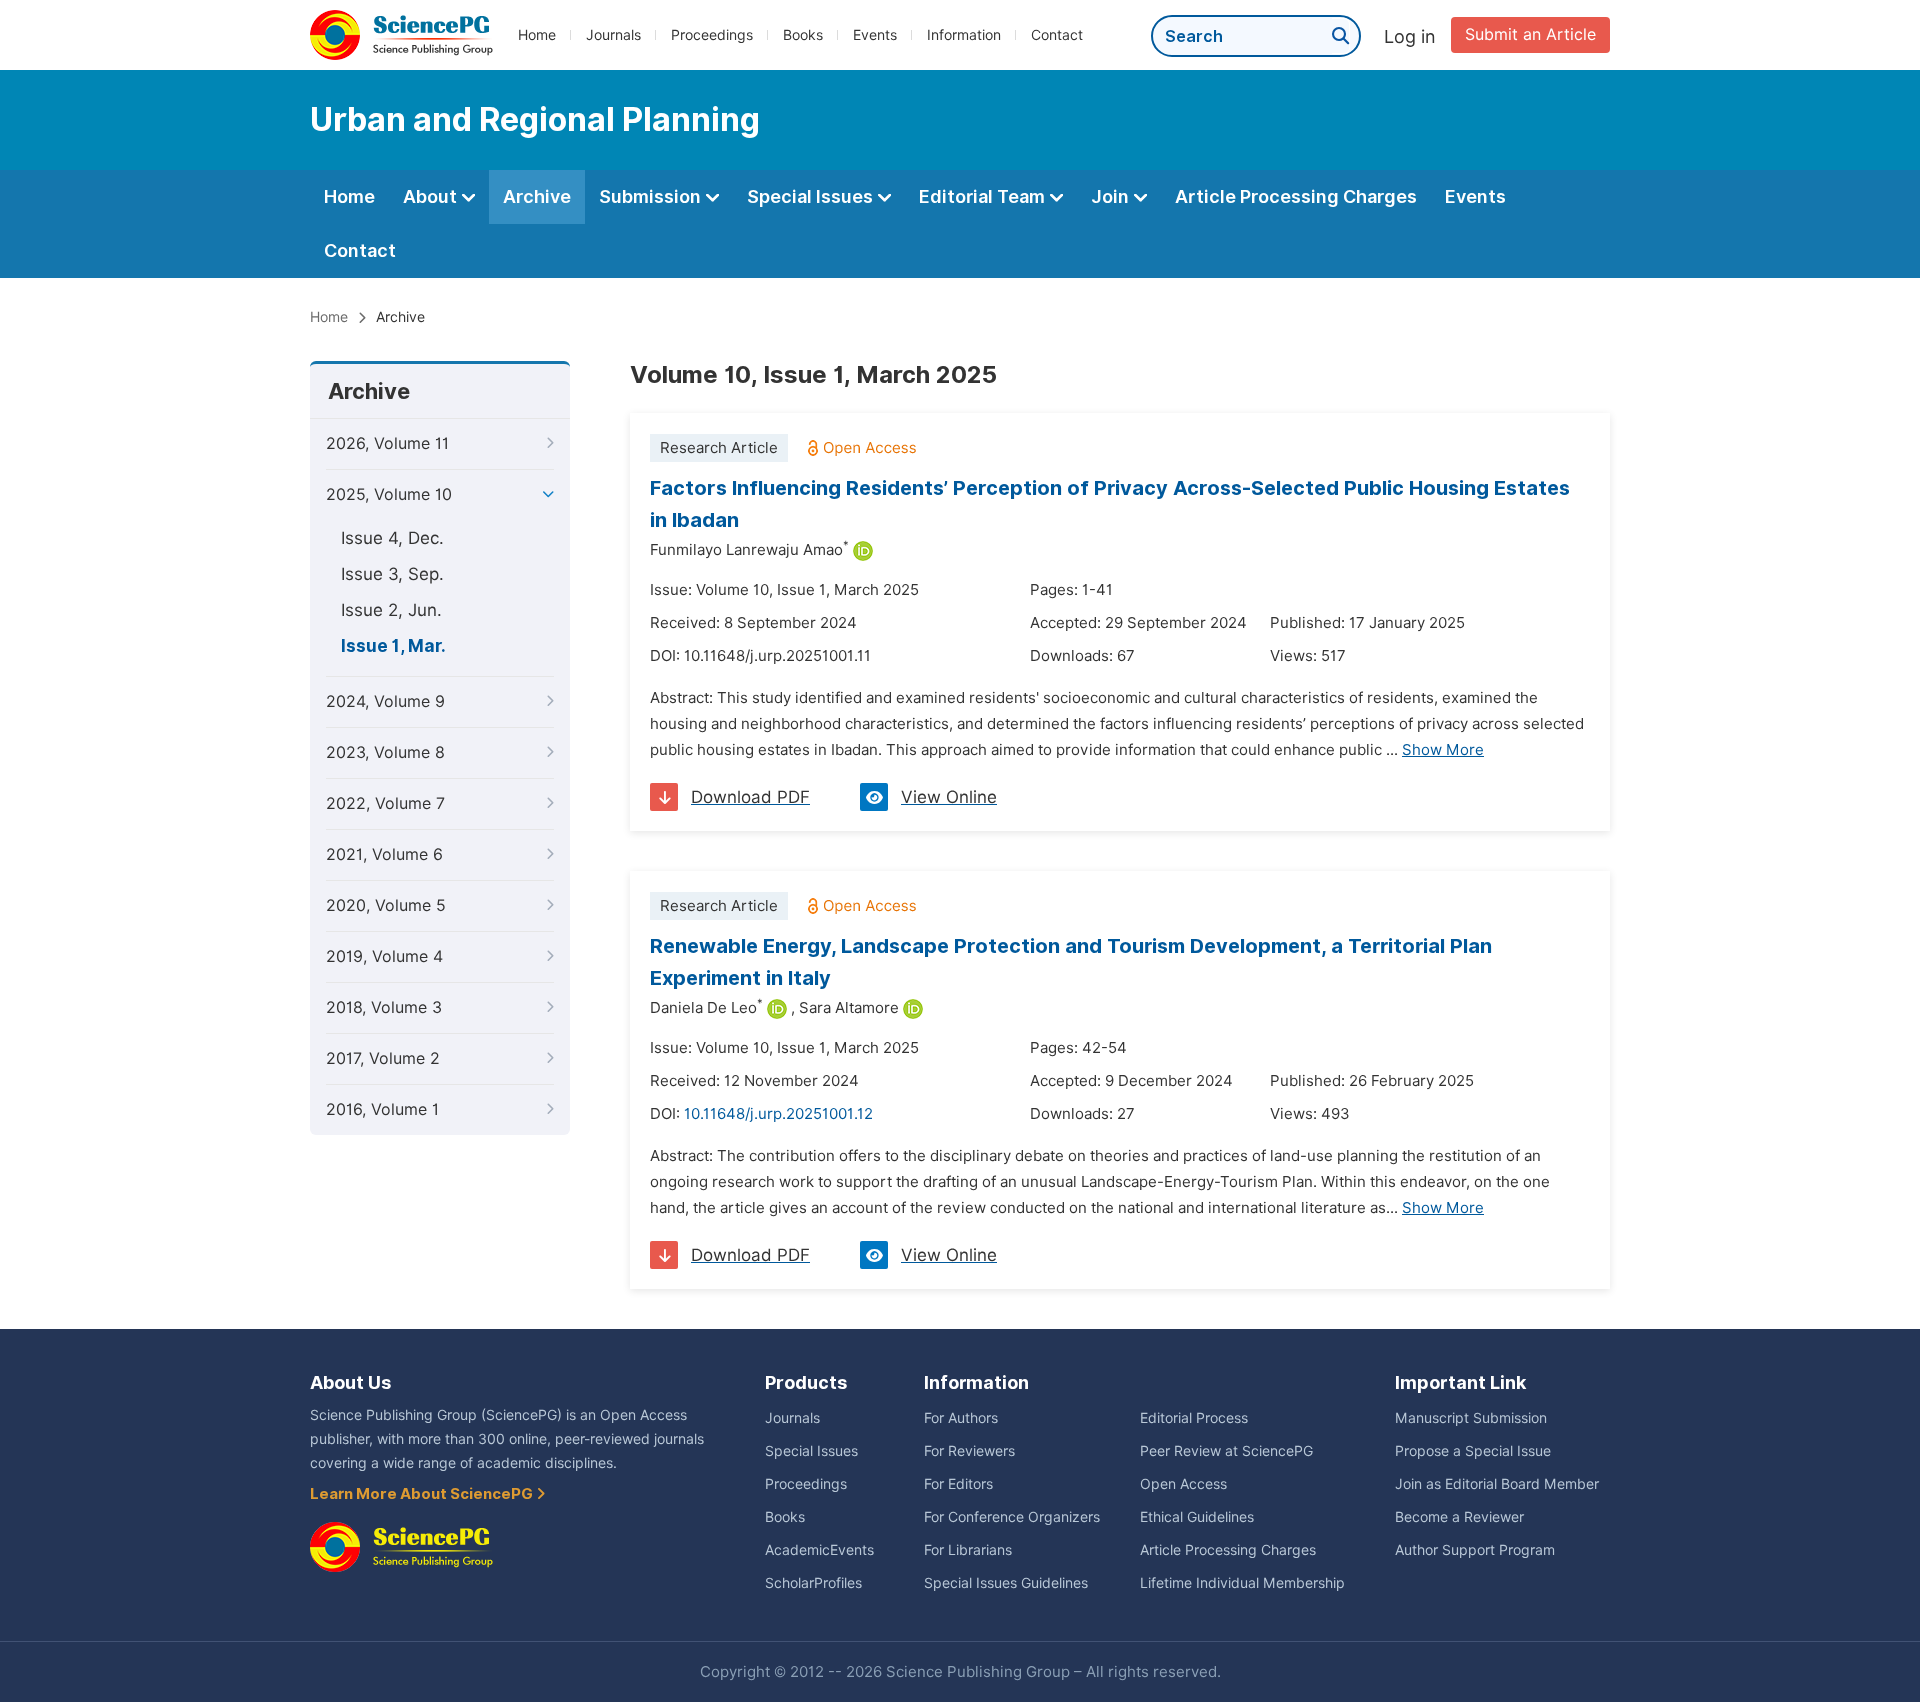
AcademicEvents (819, 1550)
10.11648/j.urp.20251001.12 (778, 1114)
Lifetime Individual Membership (1242, 1583)
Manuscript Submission (1471, 1418)
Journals (613, 35)
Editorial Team (984, 196)
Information (964, 35)
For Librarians (968, 1550)
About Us (350, 1382)
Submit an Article (1530, 34)
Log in (1410, 36)
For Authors (961, 1418)
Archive (537, 196)
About (432, 196)
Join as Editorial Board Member (1497, 1484)
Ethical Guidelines (1197, 1517)
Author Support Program (1475, 1550)
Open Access (1183, 1484)
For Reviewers (969, 1451)
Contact (1057, 35)
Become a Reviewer (1459, 1517)
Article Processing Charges (1296, 196)
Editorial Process (1194, 1418)
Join (1112, 196)
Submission (652, 196)
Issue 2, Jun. (391, 610)
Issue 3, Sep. (392, 574)
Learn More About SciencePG (423, 1494)
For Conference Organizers (1012, 1517)
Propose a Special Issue (1473, 1451)
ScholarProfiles (813, 1583)
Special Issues (812, 196)
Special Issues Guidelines (1006, 1583)
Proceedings (712, 35)
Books (803, 35)
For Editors (958, 1484)
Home (537, 35)
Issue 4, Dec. (392, 538)
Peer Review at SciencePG (1226, 1451)
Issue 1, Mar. (393, 646)
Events (875, 35)
